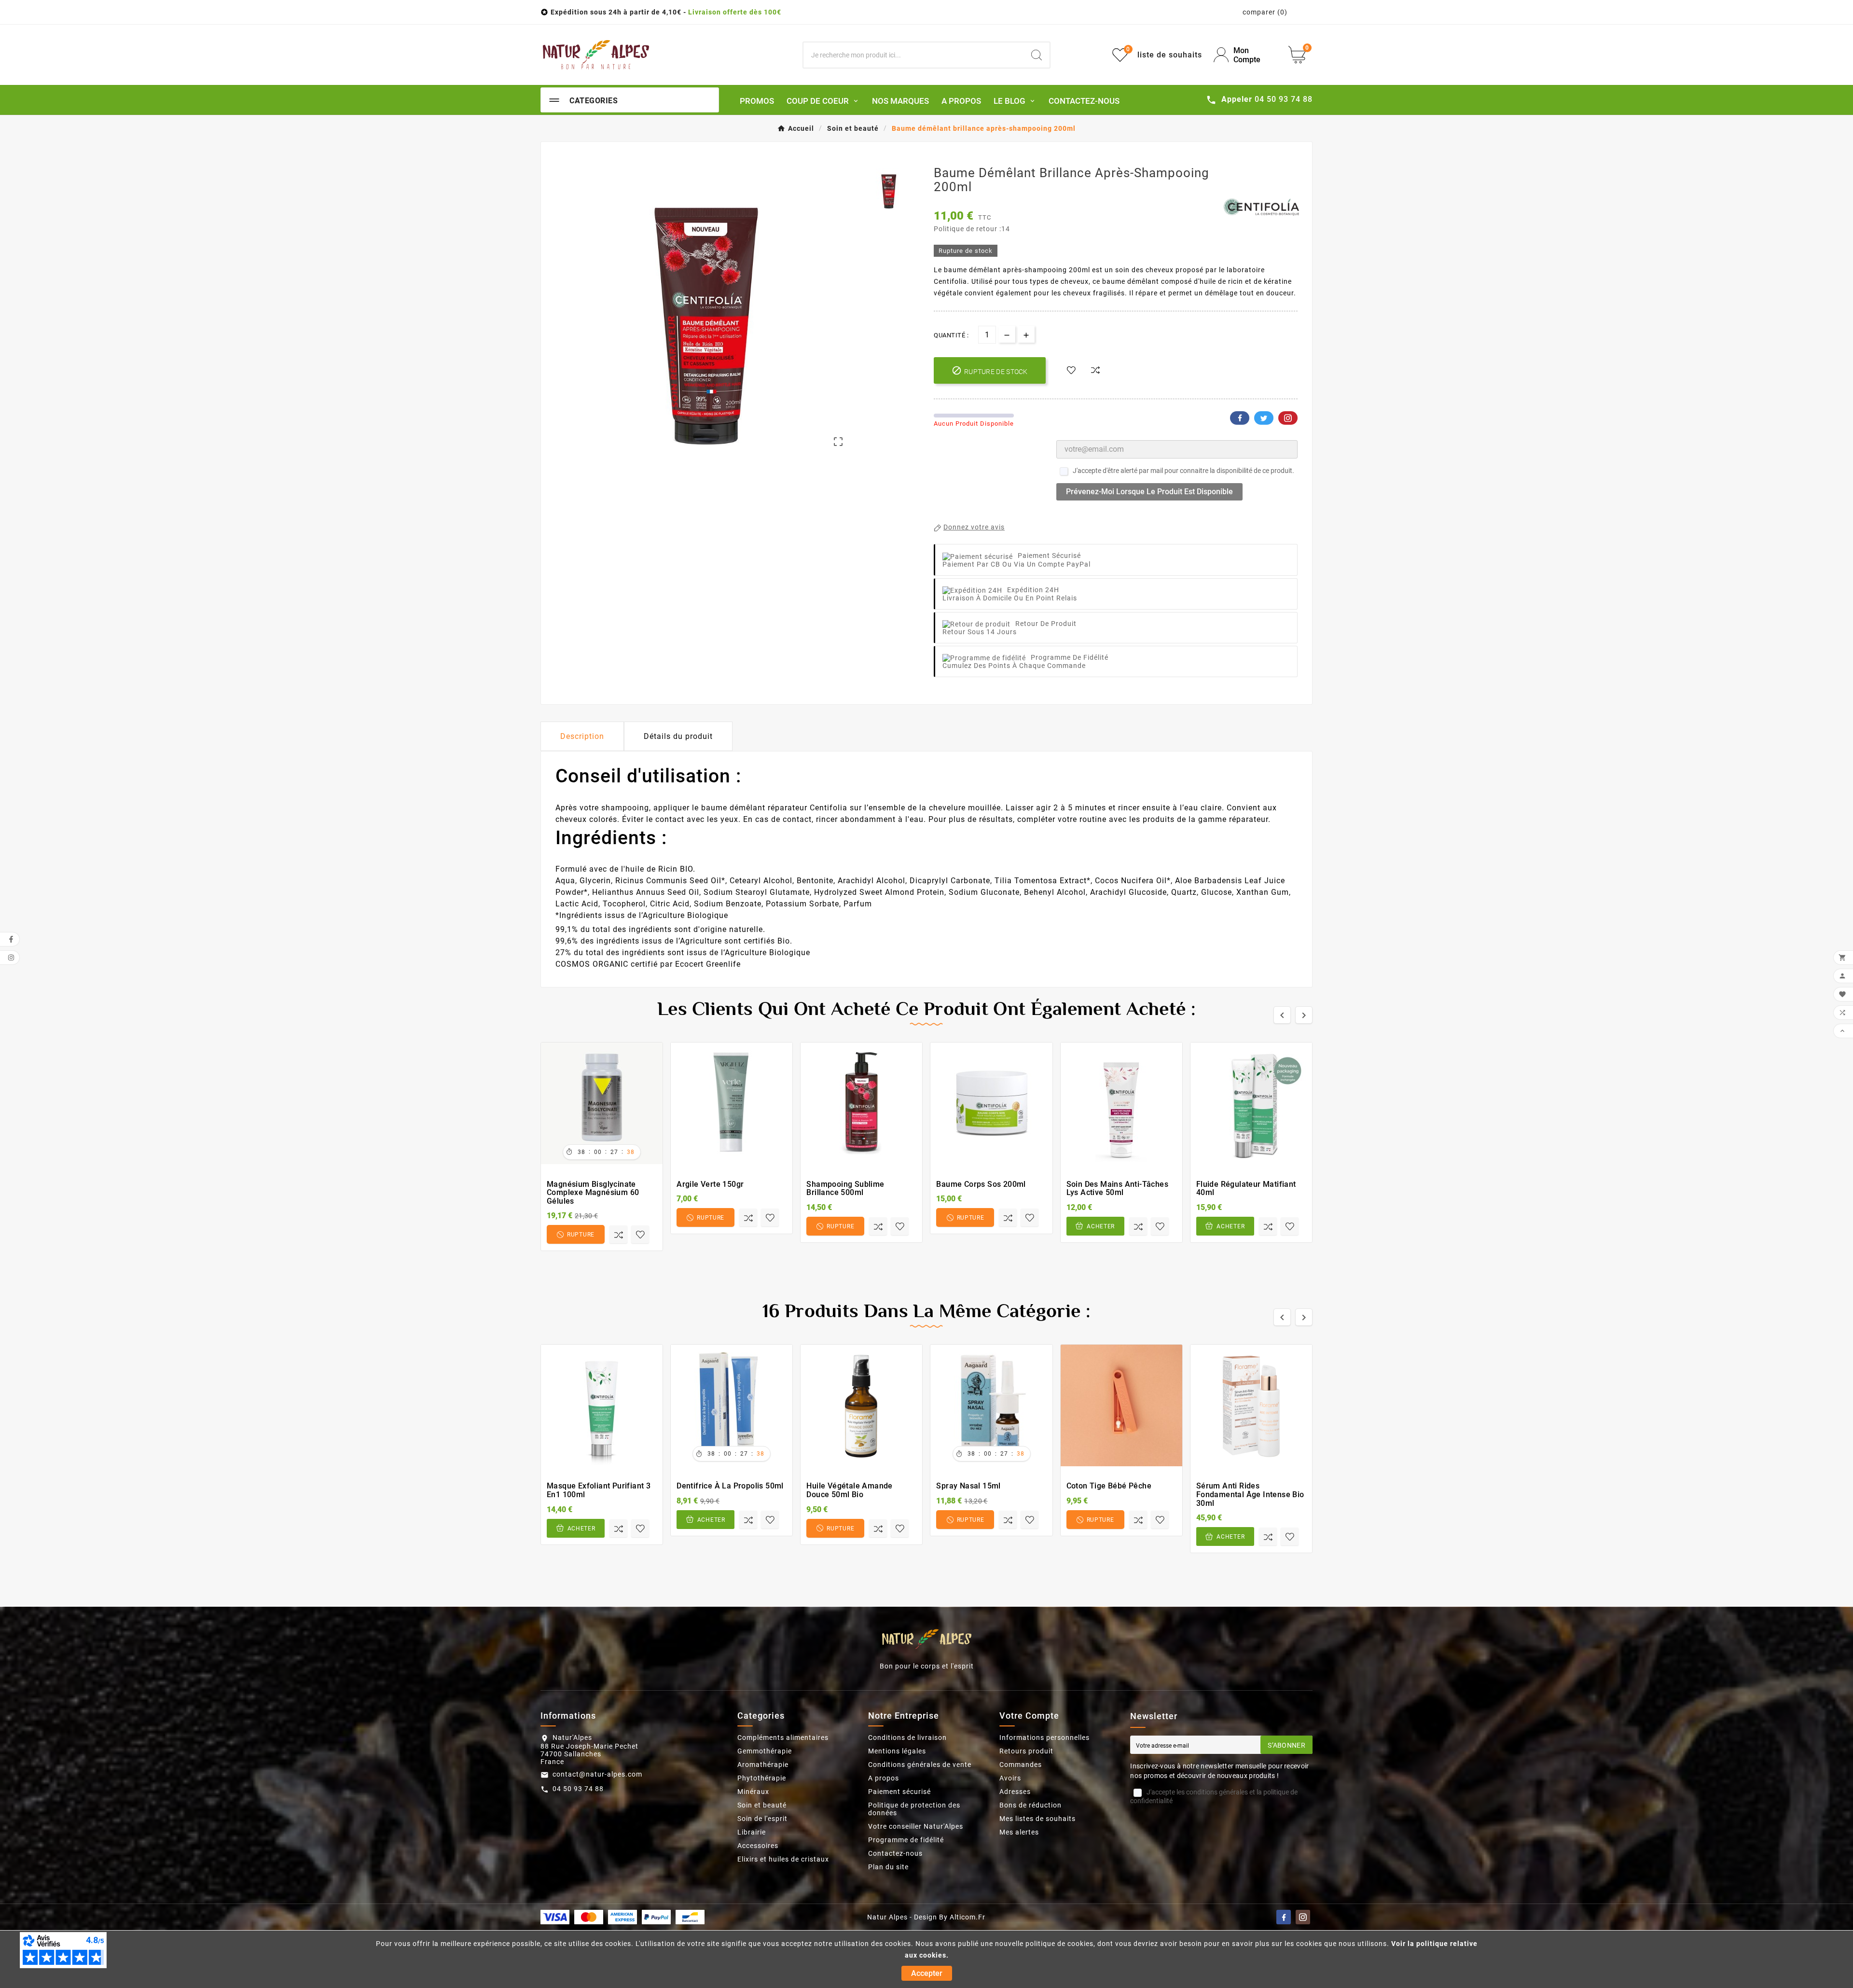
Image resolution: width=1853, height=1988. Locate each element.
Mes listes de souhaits (1037, 1819)
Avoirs (1010, 1778)
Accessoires (758, 1846)
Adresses (1015, 1792)
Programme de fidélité (906, 1840)
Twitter (1264, 418)
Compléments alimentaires (783, 1738)
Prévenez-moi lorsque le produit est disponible (1149, 492)
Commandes (1021, 1765)
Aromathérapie (763, 1765)
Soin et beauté (762, 1805)
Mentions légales (897, 1751)
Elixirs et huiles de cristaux (783, 1859)
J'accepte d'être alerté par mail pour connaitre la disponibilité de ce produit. (1183, 471)
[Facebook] (1284, 1917)
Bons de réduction (1030, 1805)
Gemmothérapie (765, 1751)
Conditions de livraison (907, 1738)
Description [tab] (582, 736)
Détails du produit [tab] (678, 736)
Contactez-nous (895, 1853)
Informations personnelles (1044, 1738)
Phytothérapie (762, 1778)
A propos (884, 1778)
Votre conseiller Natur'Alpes (916, 1826)
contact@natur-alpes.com (597, 1774)
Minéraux (753, 1792)
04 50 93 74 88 (578, 1789)
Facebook (1240, 418)
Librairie (752, 1832)
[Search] (1037, 55)
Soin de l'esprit (762, 1819)
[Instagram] (1303, 1917)
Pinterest (1288, 418)
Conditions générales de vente (920, 1765)
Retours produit (1026, 1751)
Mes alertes (1019, 1832)
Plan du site (888, 1867)
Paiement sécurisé (899, 1792)
